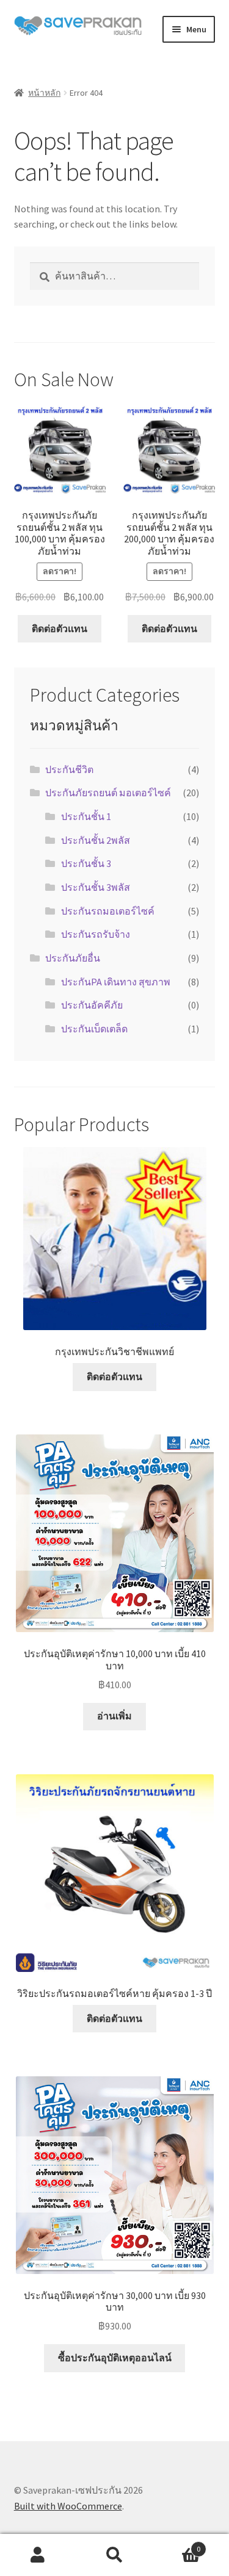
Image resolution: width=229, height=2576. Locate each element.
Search (114, 2555)
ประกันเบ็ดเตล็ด (94, 1029)
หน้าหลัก (44, 93)
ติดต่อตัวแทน (60, 628)
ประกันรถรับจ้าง (96, 934)
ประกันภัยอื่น (73, 958)
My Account (38, 2555)
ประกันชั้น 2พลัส (96, 840)
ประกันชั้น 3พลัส (96, 887)
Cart (176, 2545)
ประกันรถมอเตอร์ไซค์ (108, 911)
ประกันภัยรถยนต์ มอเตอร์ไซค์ (108, 793)
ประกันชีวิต (69, 769)
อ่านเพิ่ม (114, 1716)
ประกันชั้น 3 (86, 863)
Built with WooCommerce (68, 2506)
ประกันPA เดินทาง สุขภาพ (116, 982)
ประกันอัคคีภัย (92, 1005)
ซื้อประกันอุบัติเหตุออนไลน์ (115, 2358)
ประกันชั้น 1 (86, 816)
